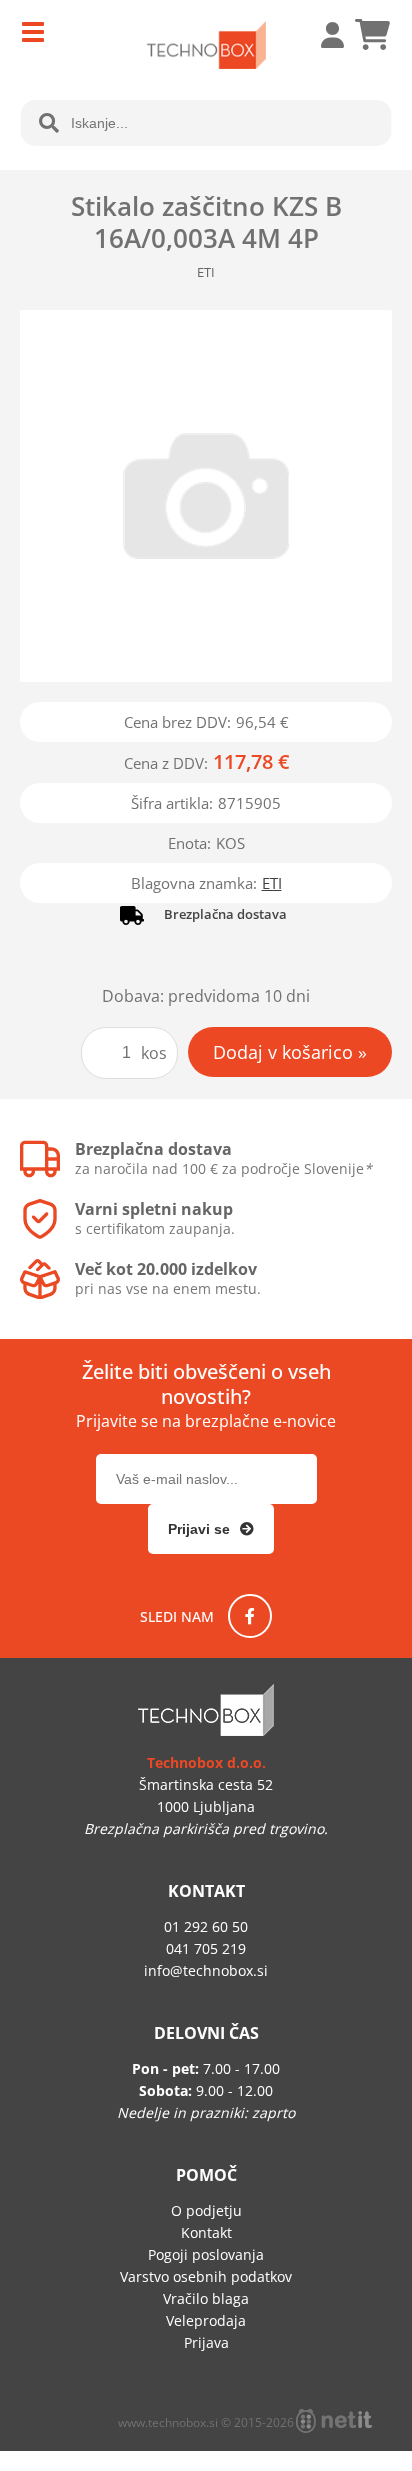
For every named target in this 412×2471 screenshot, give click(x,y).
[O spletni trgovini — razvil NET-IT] (334, 2421)
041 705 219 (206, 1948)
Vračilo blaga (206, 2298)
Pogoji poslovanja (206, 2254)
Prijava (322, 35)
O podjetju (206, 2210)
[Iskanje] (49, 123)
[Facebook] (250, 1616)
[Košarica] (372, 35)
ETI (272, 883)
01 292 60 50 (206, 1926)
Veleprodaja (206, 2320)
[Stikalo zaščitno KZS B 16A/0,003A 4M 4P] (206, 496)
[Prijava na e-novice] (211, 1529)
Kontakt (206, 2232)
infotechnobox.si (206, 1970)
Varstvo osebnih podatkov (206, 2276)
